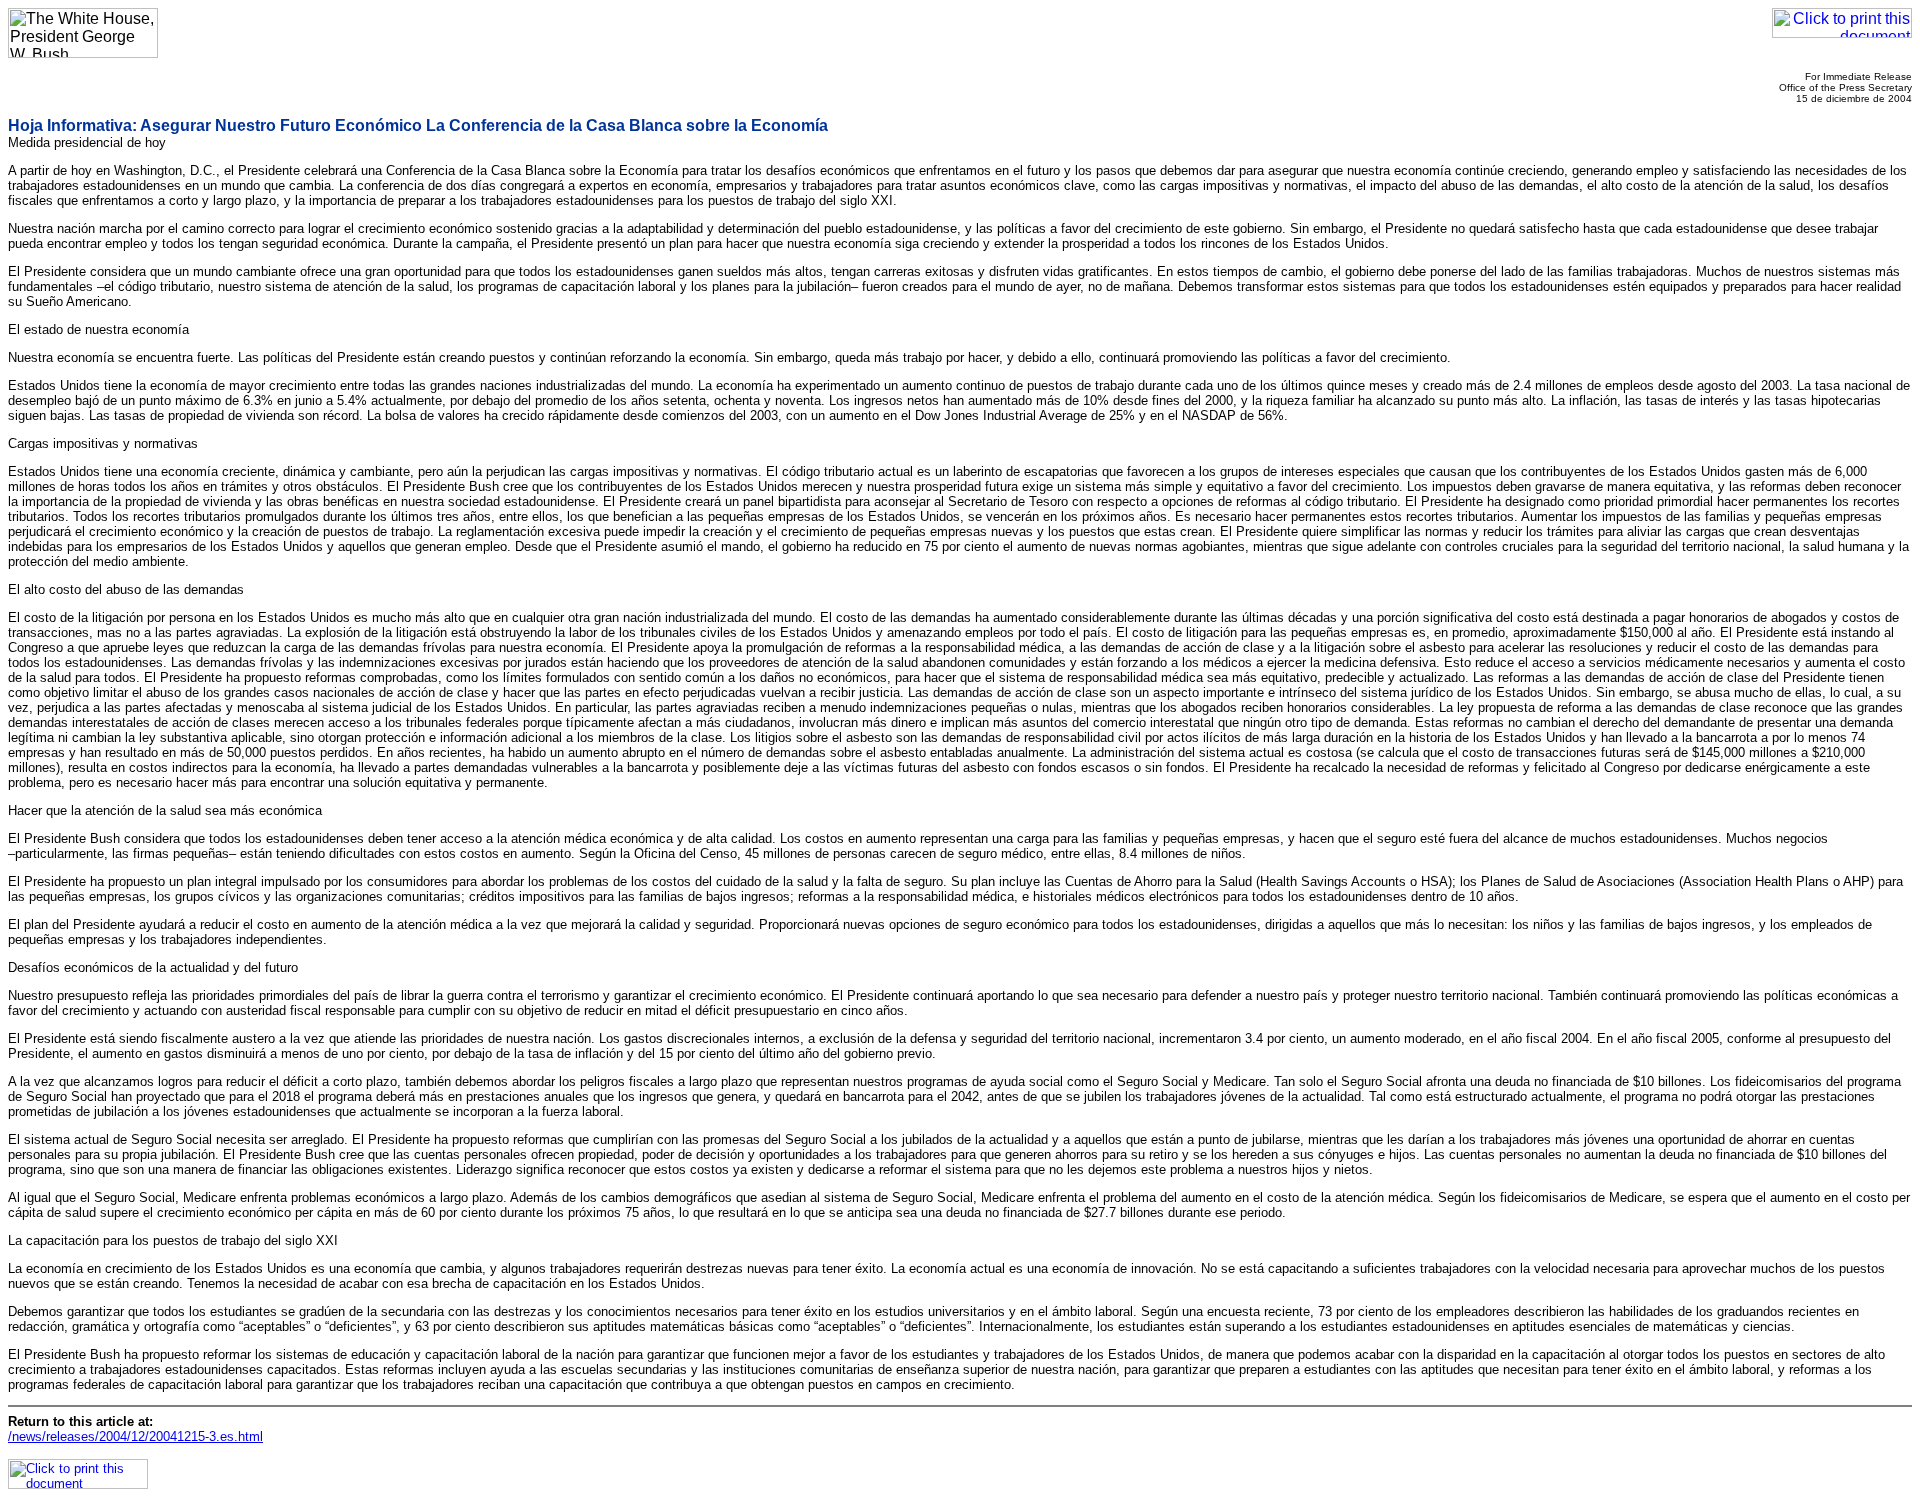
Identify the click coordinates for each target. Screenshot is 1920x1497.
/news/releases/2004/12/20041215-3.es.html (135, 1436)
